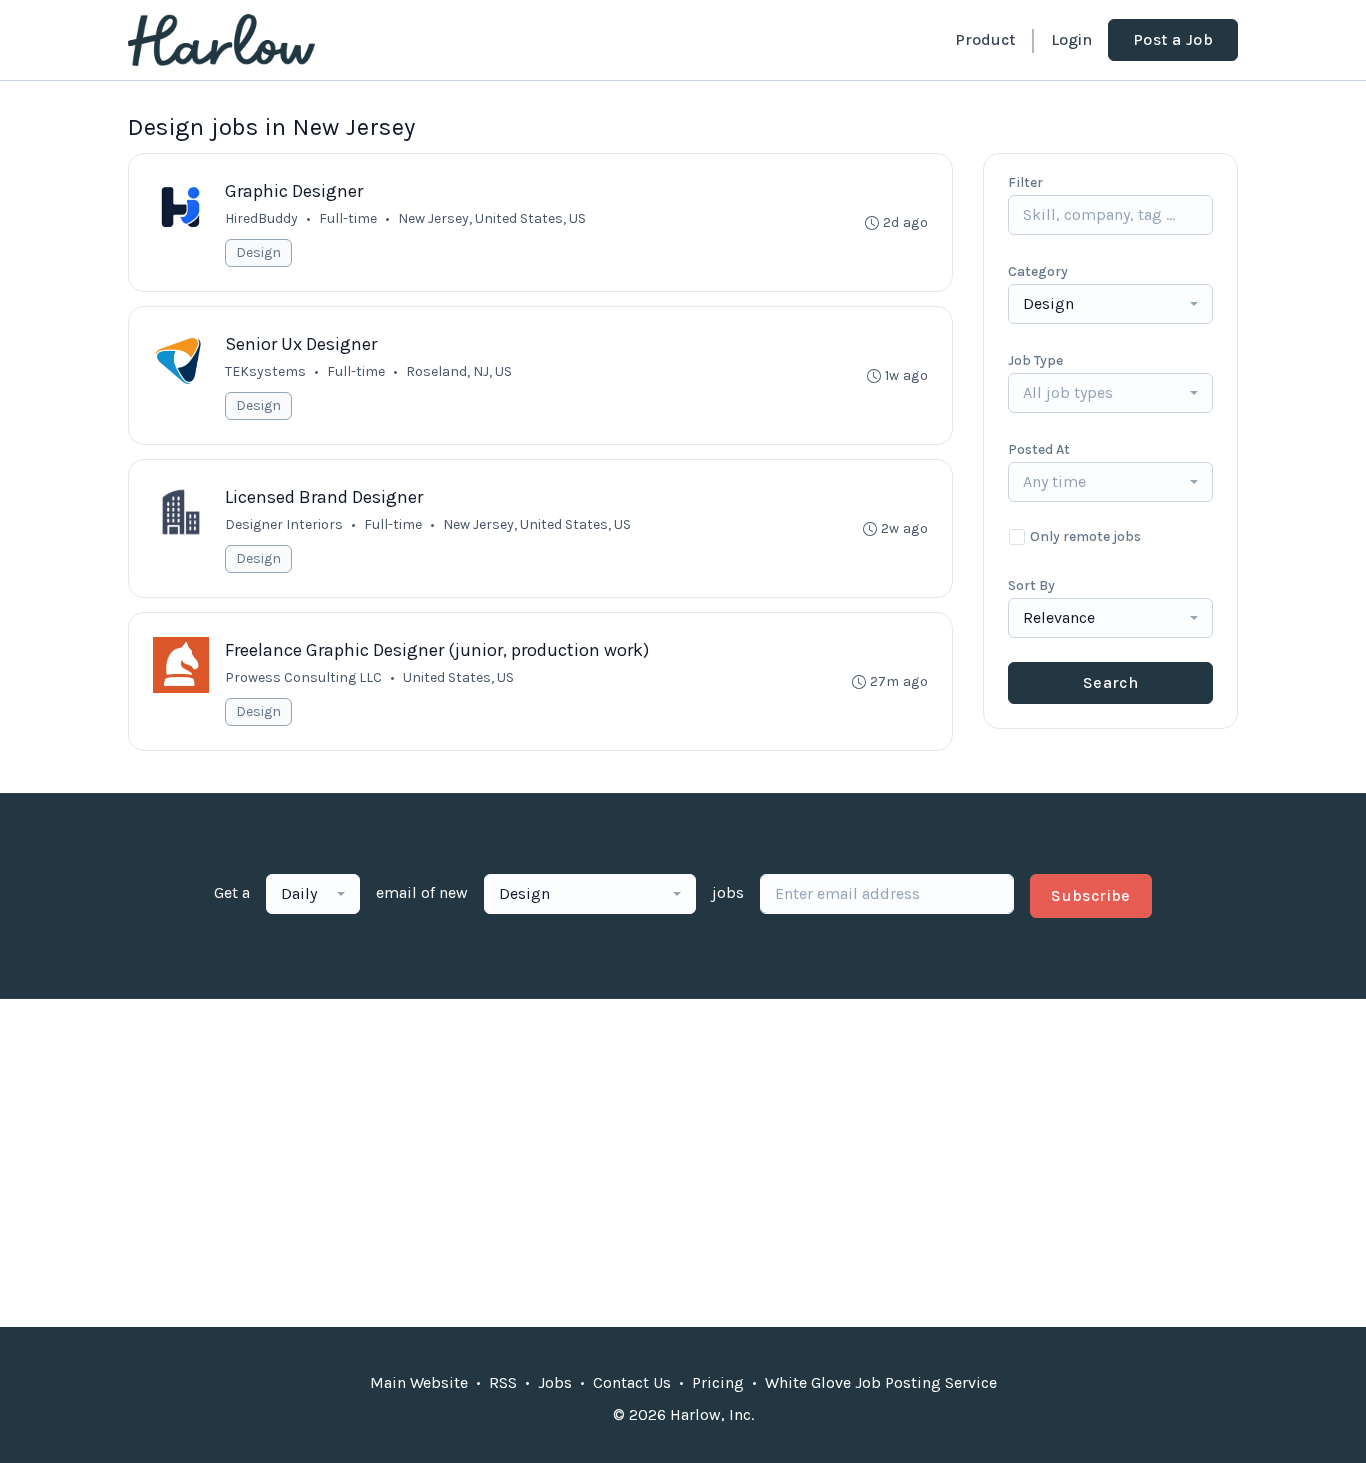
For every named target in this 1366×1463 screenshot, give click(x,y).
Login (1071, 39)
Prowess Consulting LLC (303, 677)
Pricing (718, 1382)
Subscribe (1091, 895)
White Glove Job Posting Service (881, 1382)
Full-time (348, 218)
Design (258, 252)
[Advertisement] (683, 1163)
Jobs (555, 1382)
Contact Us (632, 1382)
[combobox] (1110, 304)
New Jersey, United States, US (537, 524)
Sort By (1031, 585)
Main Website (419, 1382)
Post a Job (1173, 39)
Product (985, 39)
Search (1110, 682)
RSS (503, 1382)
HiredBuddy (261, 218)
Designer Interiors (284, 524)
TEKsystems (265, 371)
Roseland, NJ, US (459, 371)
